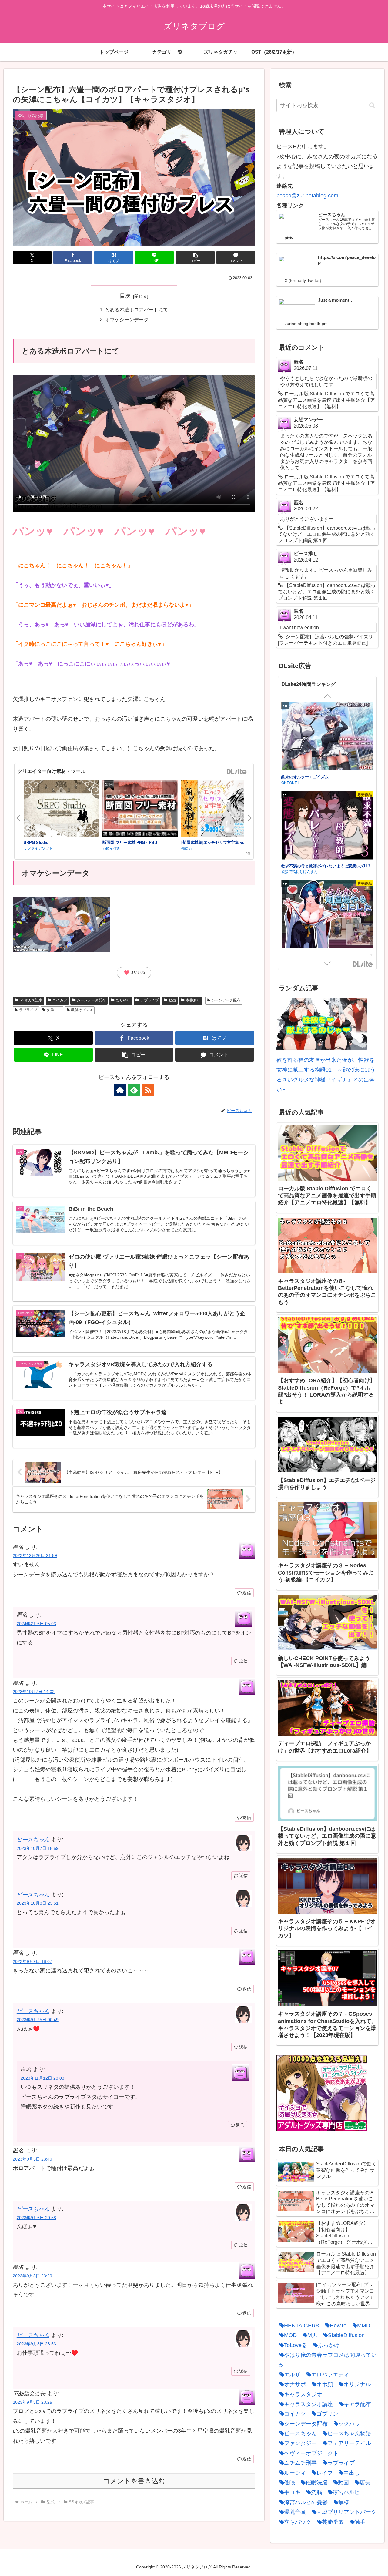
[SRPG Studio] (62, 810)
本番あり (193, 1000)
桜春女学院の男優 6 (299, 865)
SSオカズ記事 (31, 1000)
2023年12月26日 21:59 (35, 1555)
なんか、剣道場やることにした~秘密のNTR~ (321, 777)
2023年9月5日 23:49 (32, 2159)
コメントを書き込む (134, 2481)
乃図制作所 (112, 848)
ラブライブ (149, 1000)
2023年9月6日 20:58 (36, 2218)
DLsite (237, 772)
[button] (195, 258)
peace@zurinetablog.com (307, 196)
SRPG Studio (36, 842)
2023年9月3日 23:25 (32, 2402)
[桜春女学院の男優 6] (327, 826)
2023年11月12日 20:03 (42, 2078)
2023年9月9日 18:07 (32, 1961)
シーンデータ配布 (91, 1000)
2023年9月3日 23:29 (32, 2276)
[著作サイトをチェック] (120, 1090)
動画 (172, 1000)
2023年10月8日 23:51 (38, 1903)
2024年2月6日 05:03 (36, 1624)
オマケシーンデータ (127, 320)
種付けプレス (82, 1010)
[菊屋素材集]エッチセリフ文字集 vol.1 (215, 842)
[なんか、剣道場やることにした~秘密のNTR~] (327, 737)
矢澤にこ (54, 1010)
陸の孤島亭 (290, 871)
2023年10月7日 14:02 (34, 1692)
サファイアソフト (38, 848)
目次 (125, 296)
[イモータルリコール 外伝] (327, 915)
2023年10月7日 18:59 (38, 1848)
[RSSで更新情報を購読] (148, 1090)
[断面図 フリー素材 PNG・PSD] (140, 810)
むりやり (123, 1000)
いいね (134, 973)
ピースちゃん (33, 1840)
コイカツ (60, 1000)
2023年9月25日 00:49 (38, 2020)
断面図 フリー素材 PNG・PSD (130, 842)
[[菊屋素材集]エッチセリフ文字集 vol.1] (219, 810)
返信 (247, 1593)
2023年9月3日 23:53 (36, 2344)
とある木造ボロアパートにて (136, 310)
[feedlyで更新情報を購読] (134, 1090)
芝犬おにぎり (292, 782)
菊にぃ (187, 848)
